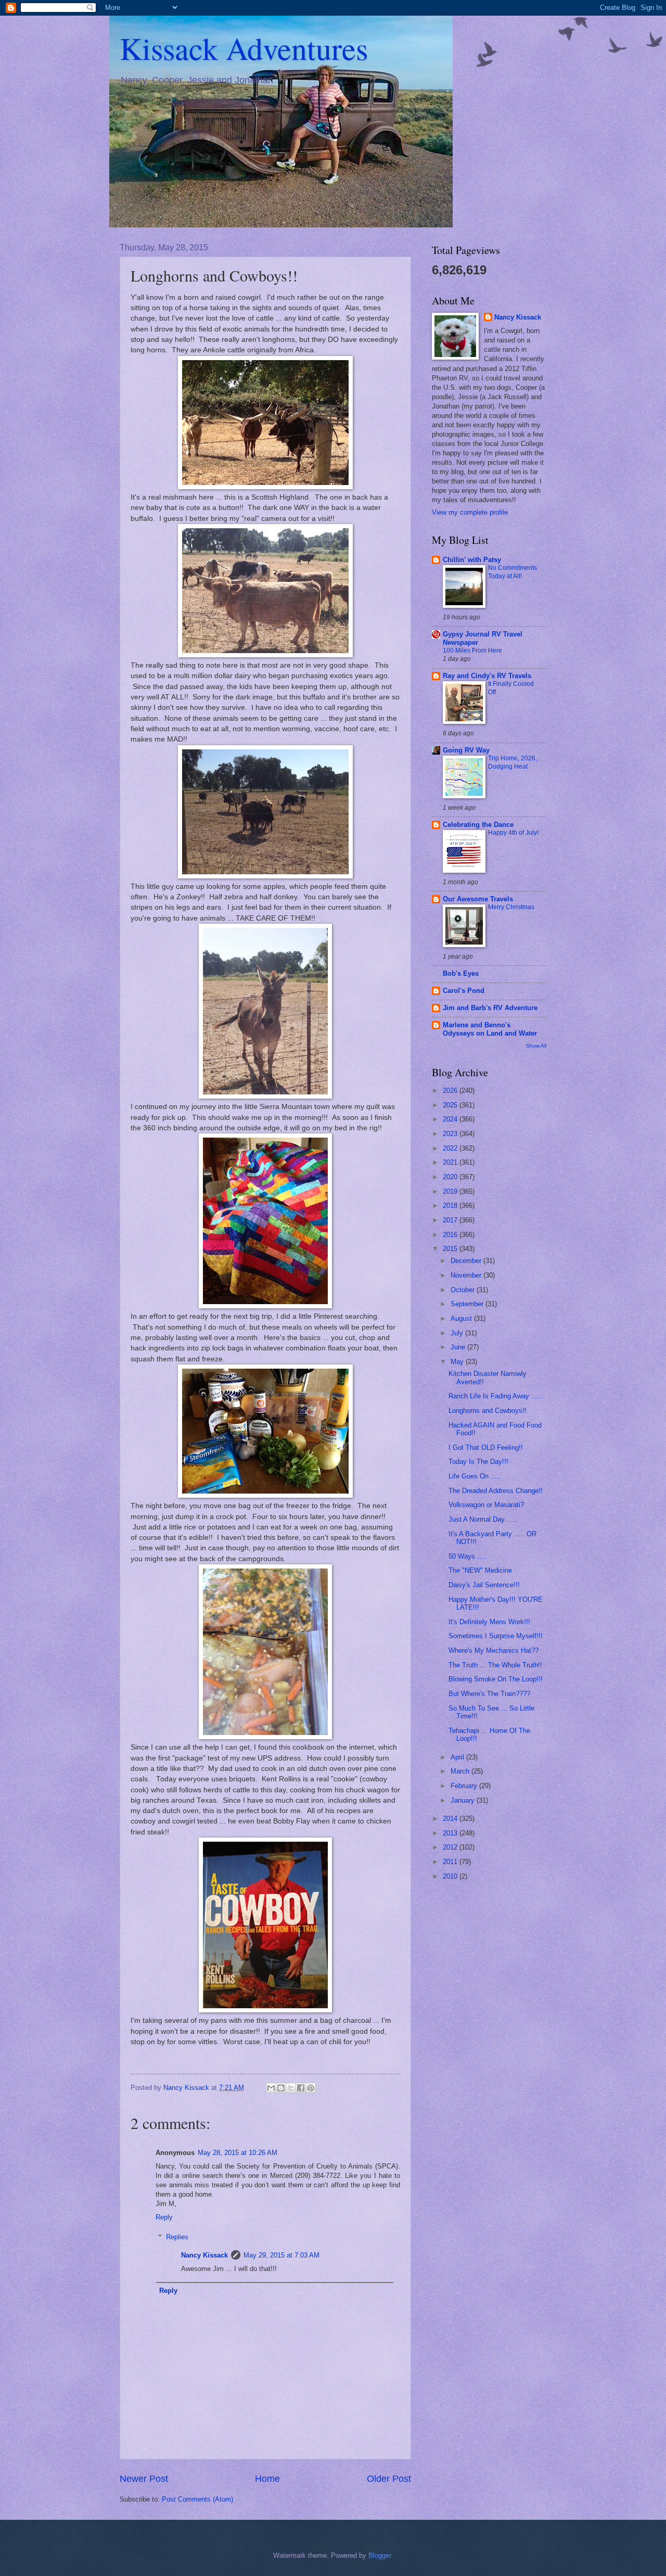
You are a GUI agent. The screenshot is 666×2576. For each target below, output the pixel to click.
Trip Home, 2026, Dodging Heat (513, 762)
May (458, 1362)
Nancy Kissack (204, 2255)
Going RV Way (466, 750)
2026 (451, 1091)
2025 (451, 1105)
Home (267, 2479)
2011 (451, 1862)
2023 (451, 1134)
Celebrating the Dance (478, 825)
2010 (451, 1876)
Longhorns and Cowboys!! (488, 1411)
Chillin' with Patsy (472, 560)
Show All (536, 1046)
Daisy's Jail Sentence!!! (484, 1585)
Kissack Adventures (244, 48)
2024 (451, 1119)
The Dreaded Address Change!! (496, 1491)
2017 (451, 1220)
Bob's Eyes (461, 973)
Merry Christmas (511, 907)
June (459, 1347)
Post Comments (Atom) (197, 2499)
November (467, 1275)
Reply (164, 2217)
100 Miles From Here (472, 651)
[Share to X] (291, 2088)
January (464, 1800)
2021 (451, 1162)
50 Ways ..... (468, 1556)
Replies (177, 2237)
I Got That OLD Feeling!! (486, 1448)
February (465, 1786)
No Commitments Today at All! (513, 572)
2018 (451, 1206)
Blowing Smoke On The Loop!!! (496, 1679)
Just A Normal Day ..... (483, 1519)
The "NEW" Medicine (480, 1570)
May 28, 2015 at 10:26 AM (238, 2153)
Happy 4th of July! (513, 833)
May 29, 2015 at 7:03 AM (281, 2255)
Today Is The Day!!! (478, 1462)
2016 (451, 1235)
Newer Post (144, 2479)
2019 (451, 1191)
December (467, 1261)
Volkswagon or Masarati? (486, 1505)
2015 (451, 1249)
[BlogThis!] (281, 2088)
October (464, 1290)
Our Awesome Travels (478, 899)
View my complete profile (470, 512)
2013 (451, 1833)
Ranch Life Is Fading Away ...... (496, 1396)
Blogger (380, 2555)
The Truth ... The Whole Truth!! (495, 1665)
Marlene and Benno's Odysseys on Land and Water (490, 1029)
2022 (451, 1148)
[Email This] (271, 2088)
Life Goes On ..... (475, 1476)
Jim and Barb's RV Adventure (490, 1008)
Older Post (389, 2479)
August (462, 1318)
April (458, 1757)
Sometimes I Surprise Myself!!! (496, 1636)
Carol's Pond (464, 991)
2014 (451, 1819)
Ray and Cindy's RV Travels (487, 676)
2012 (451, 1847)
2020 (451, 1177)
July (458, 1333)
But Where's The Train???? (489, 1694)
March (461, 1771)
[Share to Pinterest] (311, 2088)
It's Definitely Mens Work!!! (489, 1622)
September (468, 1304)
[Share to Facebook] (301, 2088)
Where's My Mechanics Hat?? (494, 1650)
